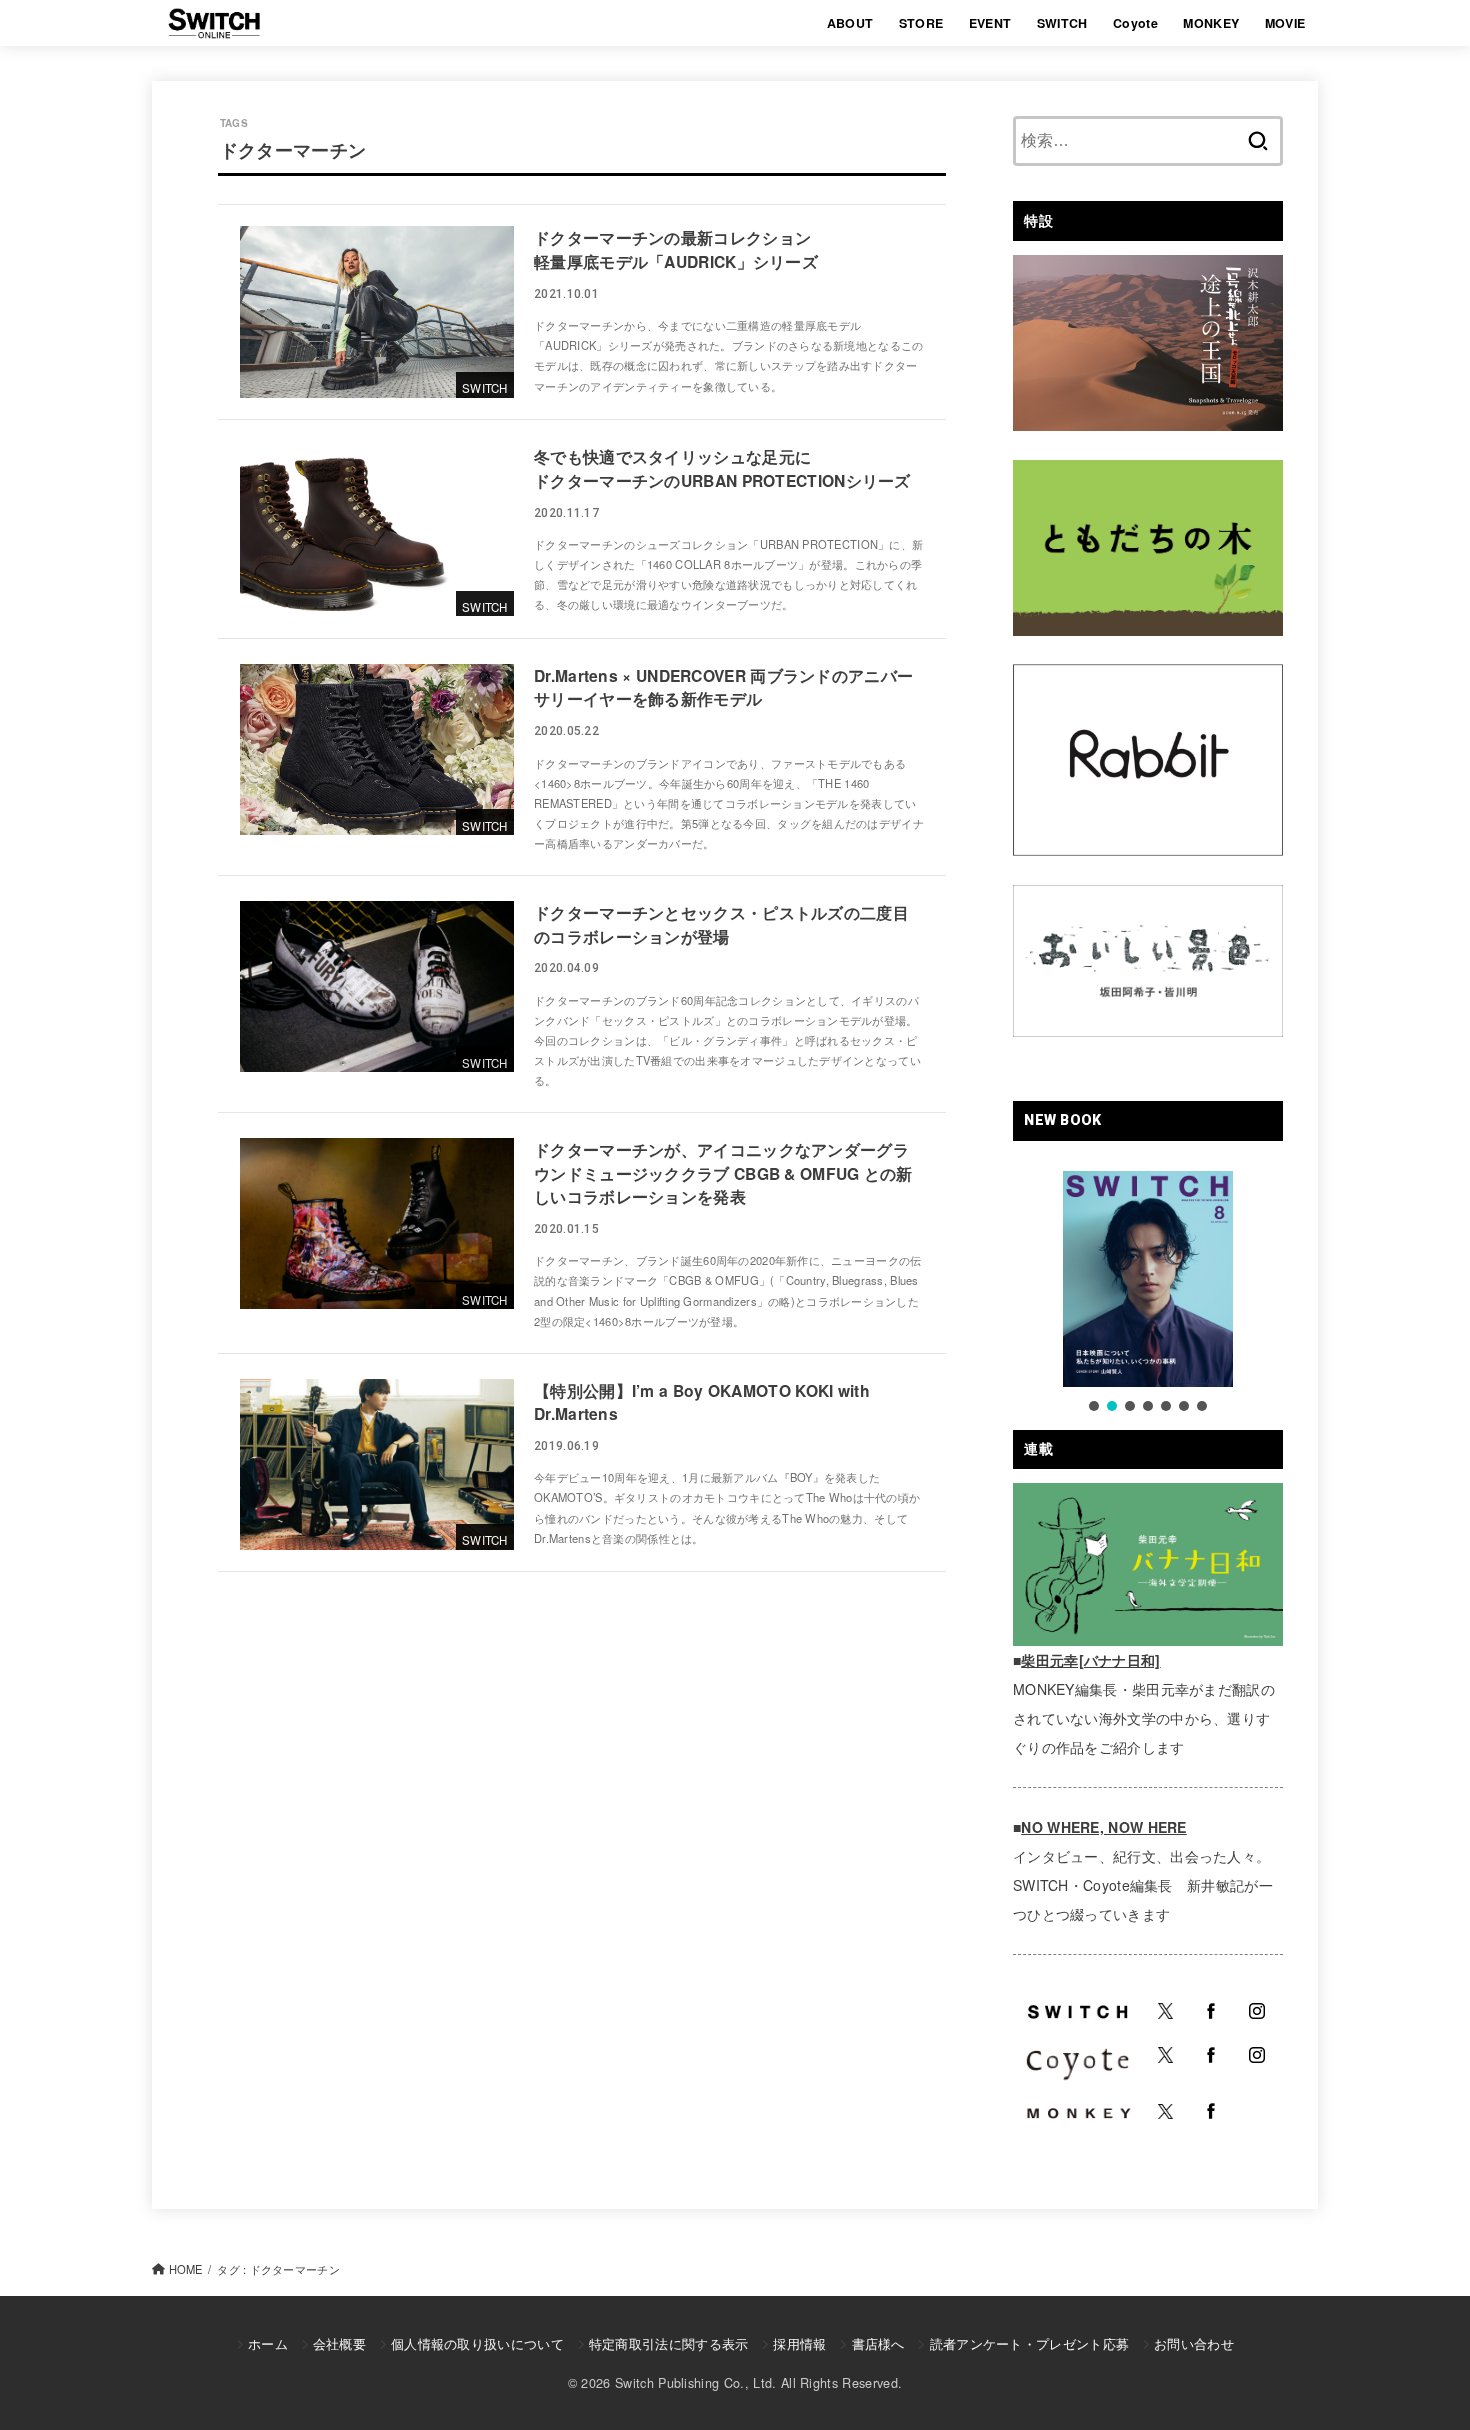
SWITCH (1062, 23)
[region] (1148, 1293)
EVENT (990, 23)
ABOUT (850, 23)
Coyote (1135, 23)
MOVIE (1285, 23)
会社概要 (339, 2343)
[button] (1094, 1406)
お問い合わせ (1194, 2343)
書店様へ (878, 2343)
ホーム (268, 2343)
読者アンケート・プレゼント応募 (1029, 2343)
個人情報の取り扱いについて (477, 2343)
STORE (921, 23)
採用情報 (799, 2343)
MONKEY (1211, 23)
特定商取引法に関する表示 (669, 2343)
